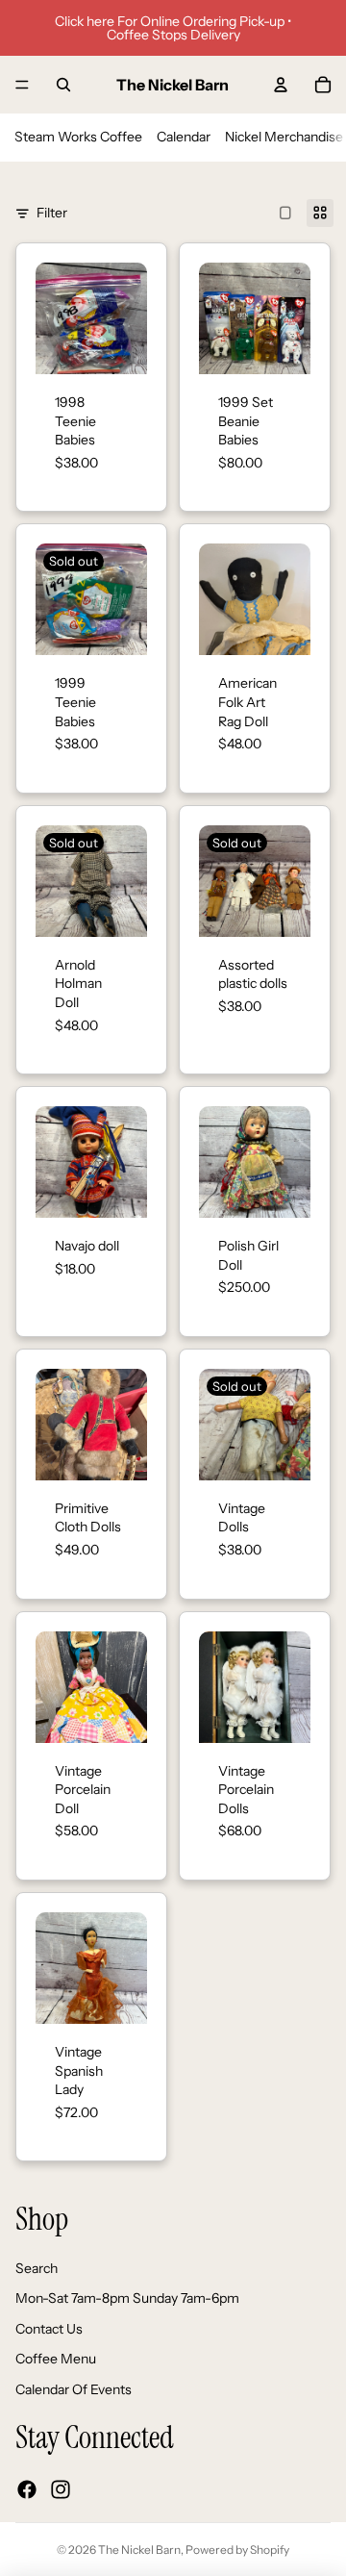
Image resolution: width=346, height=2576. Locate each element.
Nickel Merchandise (284, 137)
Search (37, 2268)
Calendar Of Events (74, 2389)
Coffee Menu (56, 2360)
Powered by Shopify (237, 2550)
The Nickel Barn (139, 2550)
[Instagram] (61, 2489)
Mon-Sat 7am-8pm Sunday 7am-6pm (127, 2299)
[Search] (63, 85)
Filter (52, 213)
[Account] (281, 85)
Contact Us (49, 2329)
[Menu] (22, 85)
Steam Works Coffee (78, 137)
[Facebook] (27, 2489)
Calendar (184, 137)
